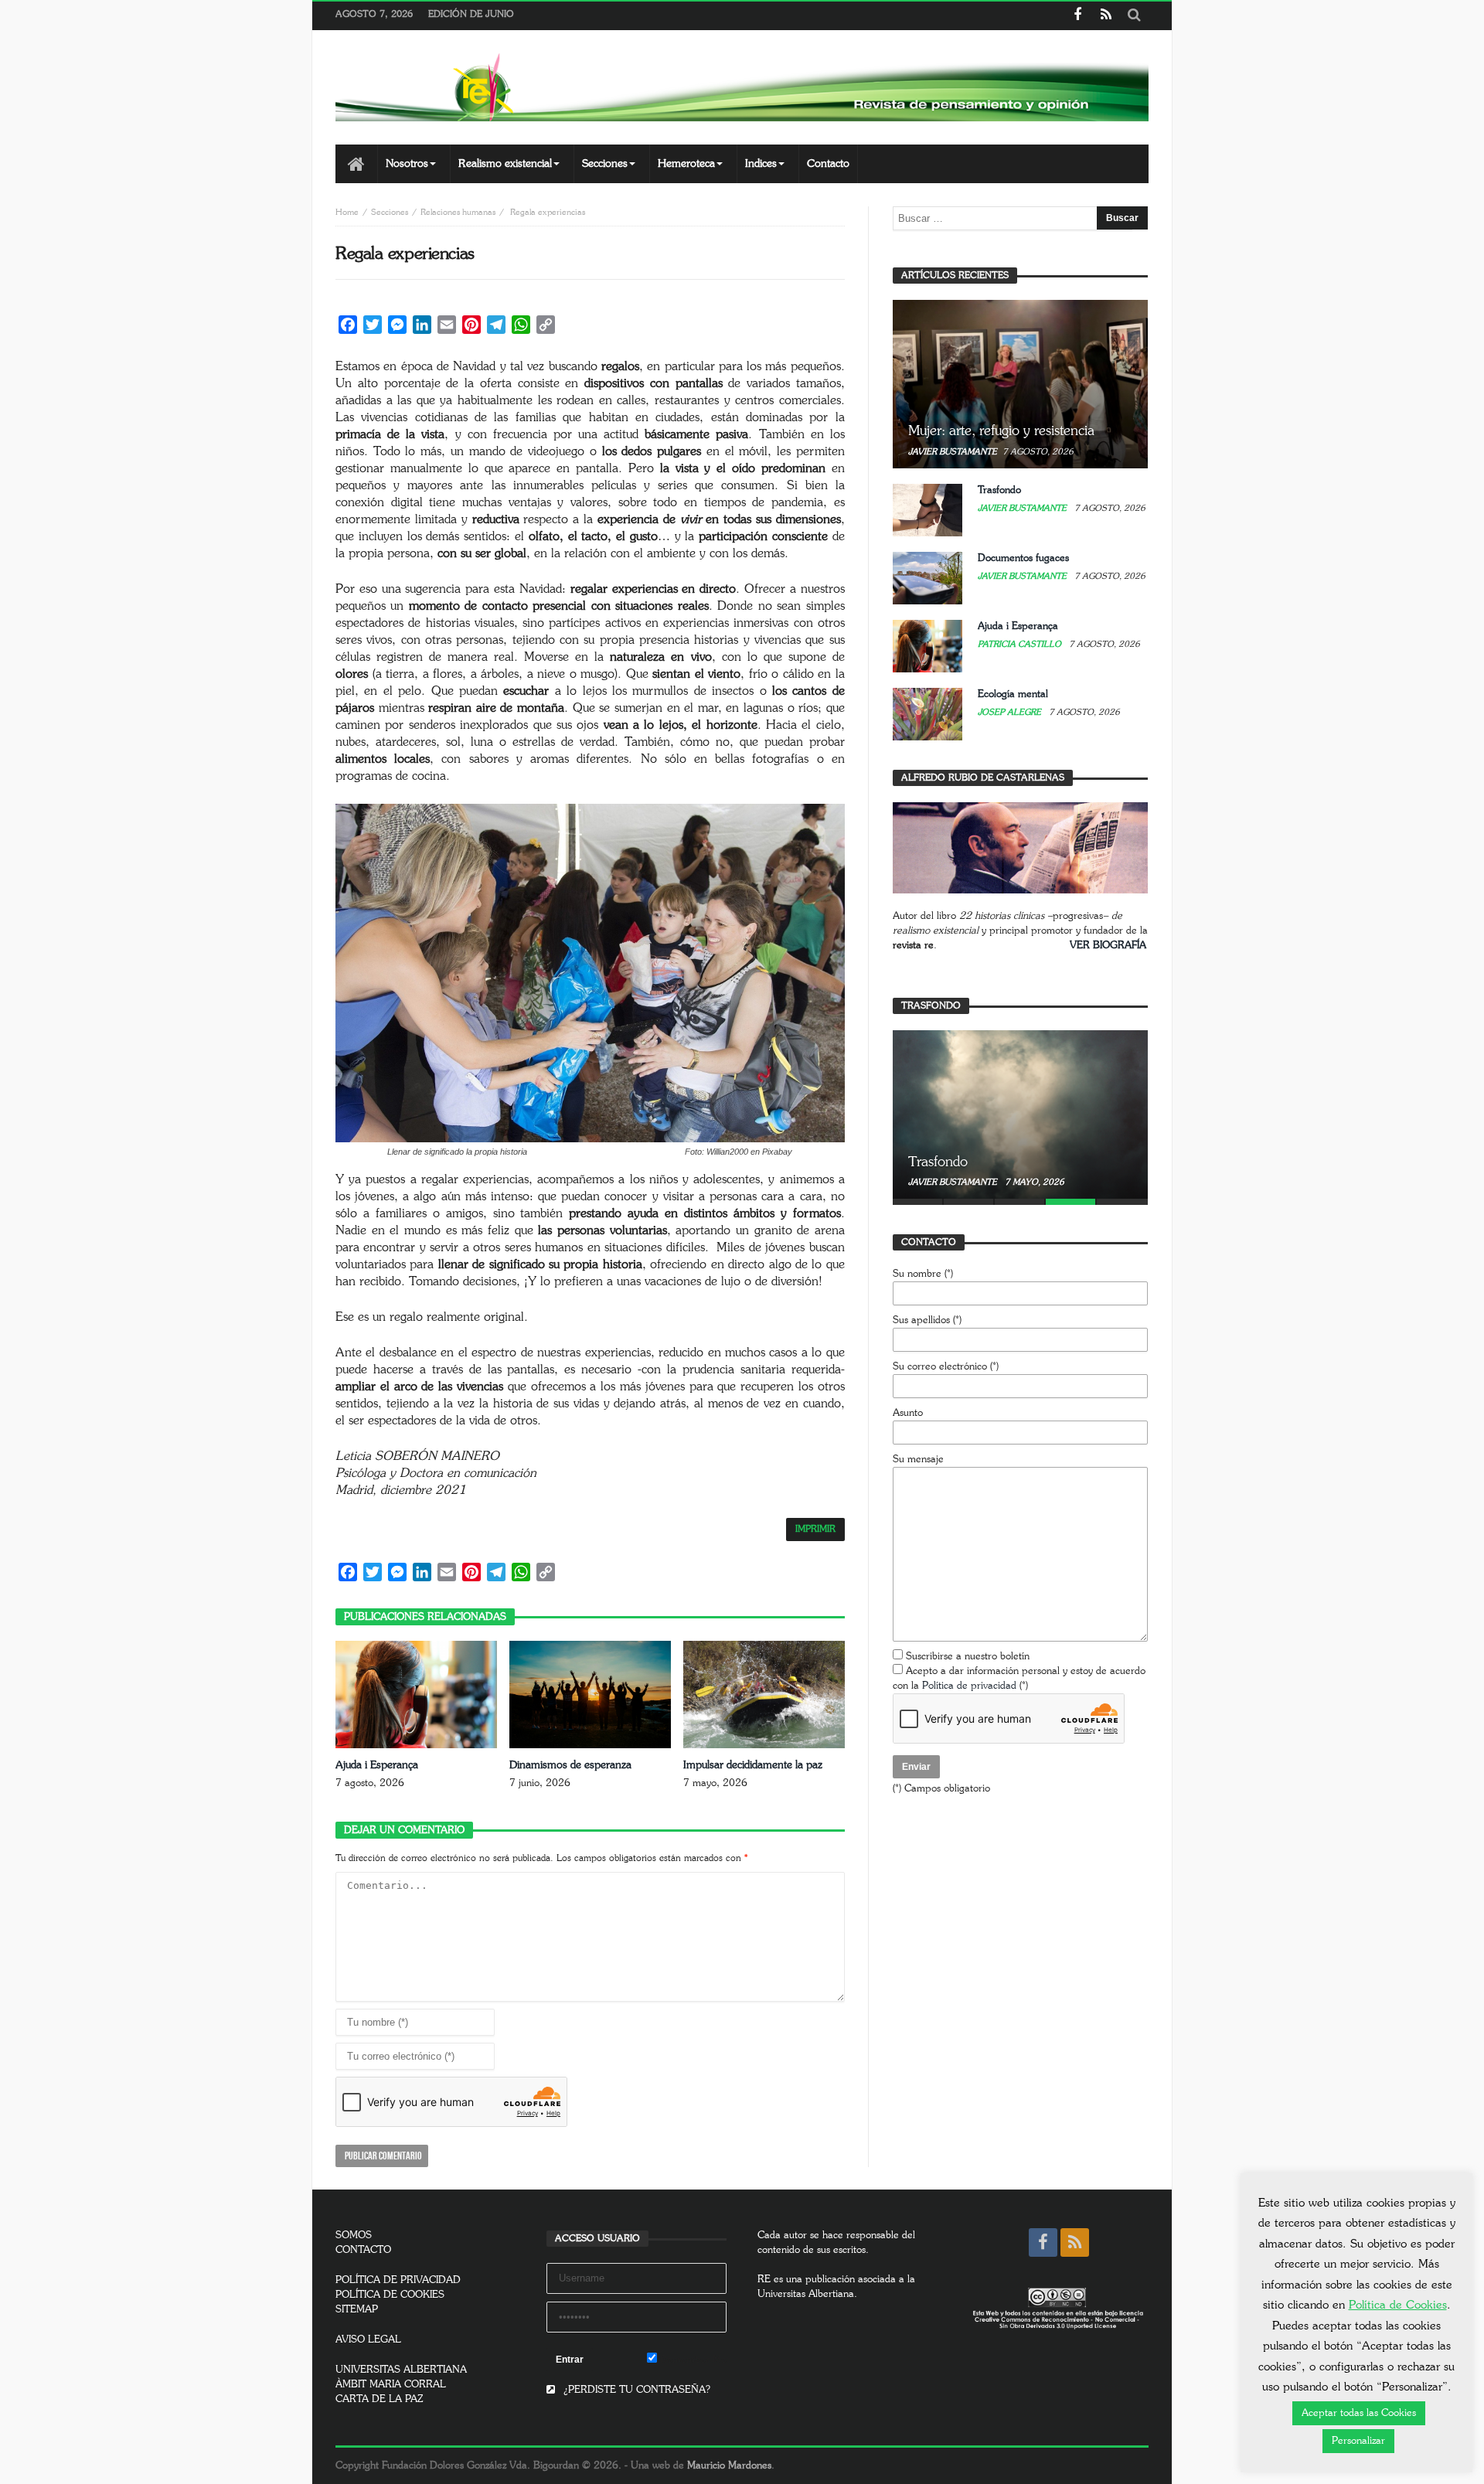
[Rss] (1106, 16)
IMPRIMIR (815, 1529)
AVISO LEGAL (368, 2340)
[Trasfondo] (1020, 1114)
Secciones (390, 212)
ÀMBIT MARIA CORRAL (391, 2385)
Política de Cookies (1398, 2305)
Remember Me (692, 2360)
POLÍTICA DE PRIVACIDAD (398, 2280)
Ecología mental (1013, 694)
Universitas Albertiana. (807, 2294)
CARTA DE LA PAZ (380, 2399)
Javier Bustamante (953, 452)
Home (347, 212)
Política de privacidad (969, 1686)
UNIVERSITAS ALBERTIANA (401, 2370)
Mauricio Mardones (729, 2466)
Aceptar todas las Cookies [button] (1359, 2413)
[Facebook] (1077, 16)
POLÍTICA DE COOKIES (390, 2295)
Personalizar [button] (1358, 2441)
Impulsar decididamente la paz (753, 1765)
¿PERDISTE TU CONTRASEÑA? (635, 2390)
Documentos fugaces (1023, 558)
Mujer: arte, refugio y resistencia (1001, 431)
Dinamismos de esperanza (570, 1765)
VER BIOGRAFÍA (1108, 946)
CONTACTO (363, 2250)
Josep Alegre (1011, 712)
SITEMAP (357, 2310)
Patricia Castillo (1021, 644)
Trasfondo (999, 490)
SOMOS (354, 2236)
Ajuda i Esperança (377, 1765)
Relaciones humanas (458, 212)
